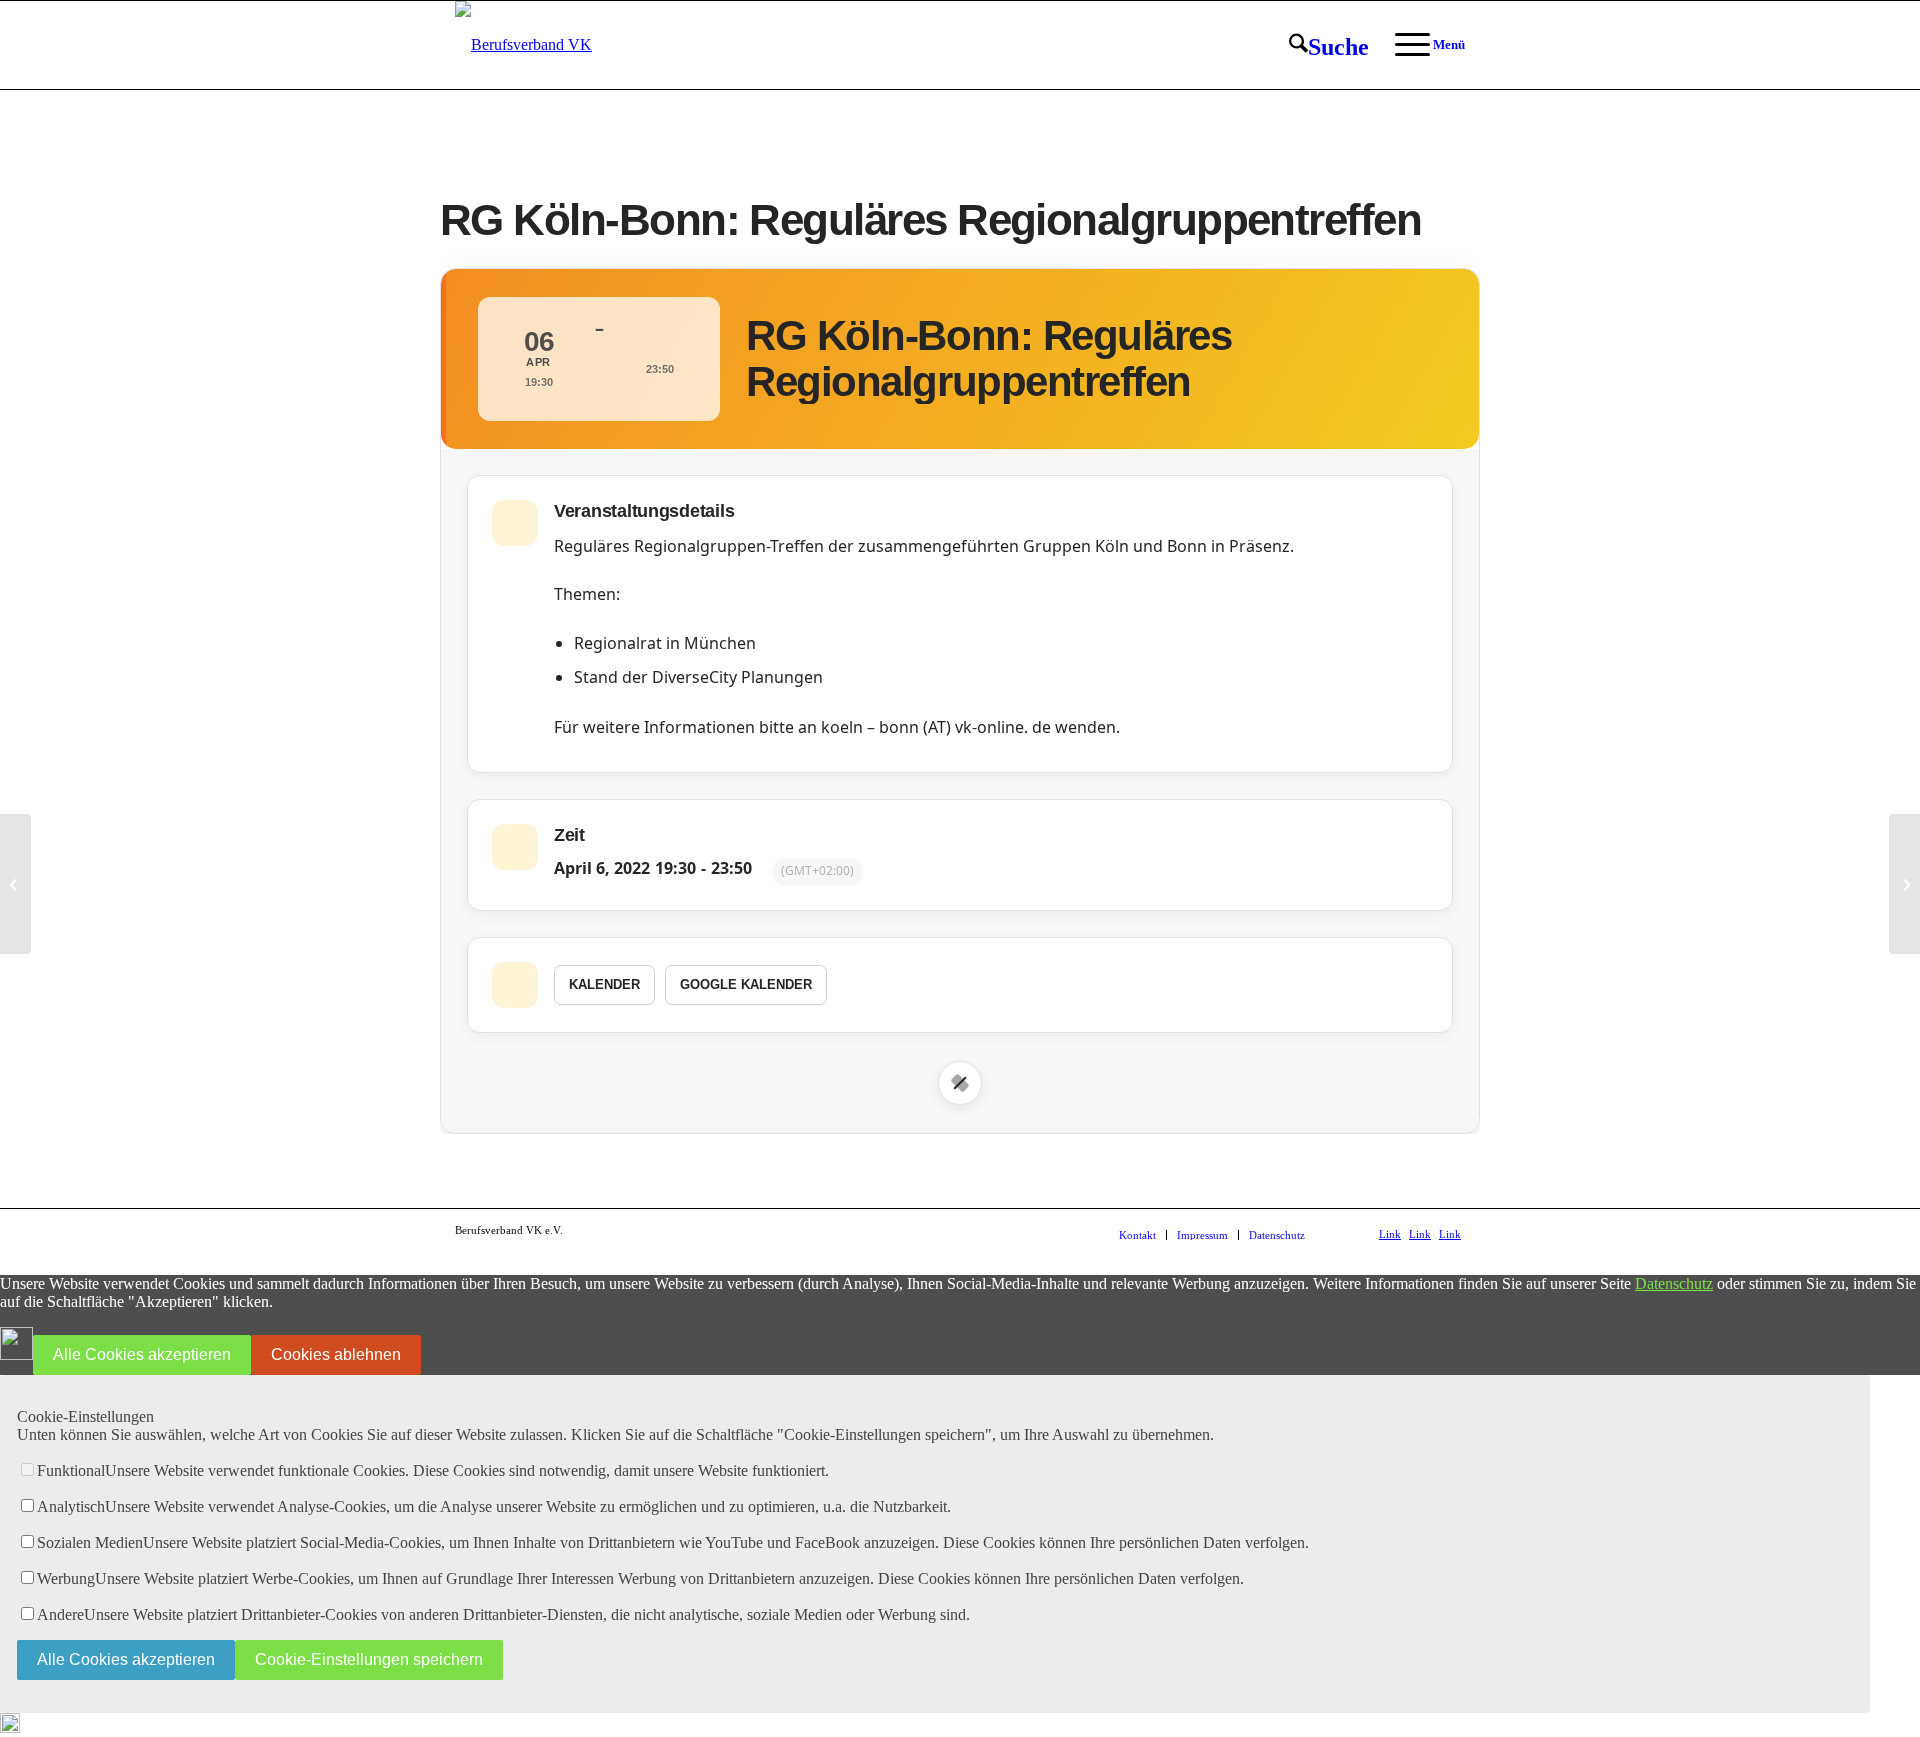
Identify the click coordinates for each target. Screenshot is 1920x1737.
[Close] (960, 1083)
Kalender (604, 984)
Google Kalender (746, 984)
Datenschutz (1674, 1283)
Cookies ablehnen (336, 1354)
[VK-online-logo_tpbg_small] (523, 45)
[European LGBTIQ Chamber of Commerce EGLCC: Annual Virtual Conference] (15, 884)
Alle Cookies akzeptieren (142, 1354)
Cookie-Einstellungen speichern (369, 1659)
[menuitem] (1329, 46)
